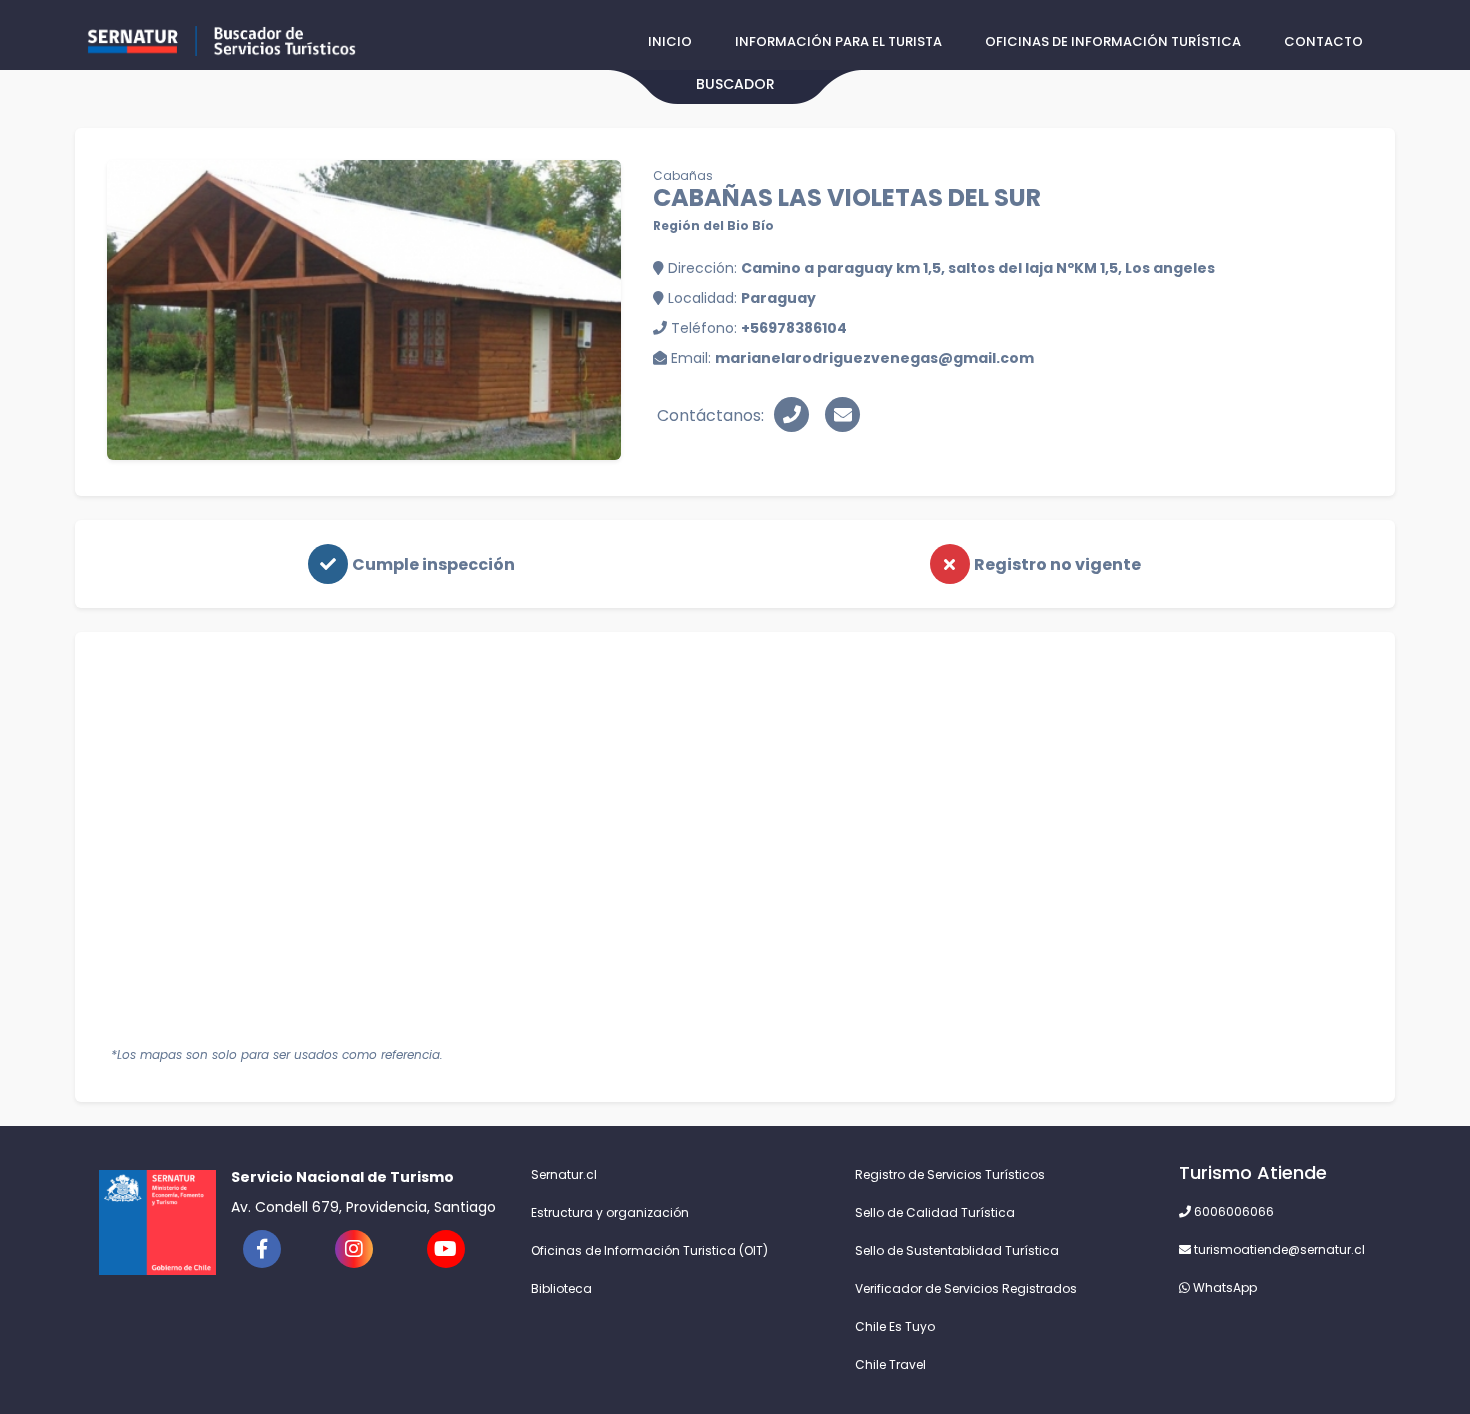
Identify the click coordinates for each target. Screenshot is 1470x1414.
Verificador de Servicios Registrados (966, 1288)
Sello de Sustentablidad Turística (957, 1250)
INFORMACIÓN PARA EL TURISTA (838, 41)
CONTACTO (1323, 41)
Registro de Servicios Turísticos (950, 1174)
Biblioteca (561, 1288)
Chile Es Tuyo (895, 1326)
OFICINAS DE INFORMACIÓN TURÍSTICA (1113, 41)
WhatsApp (1223, 1287)
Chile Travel (890, 1364)
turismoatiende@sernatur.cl (1278, 1249)
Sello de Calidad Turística (935, 1212)
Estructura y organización (610, 1212)
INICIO (670, 41)
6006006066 (1232, 1211)
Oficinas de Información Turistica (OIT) (649, 1250)
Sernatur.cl (564, 1174)
